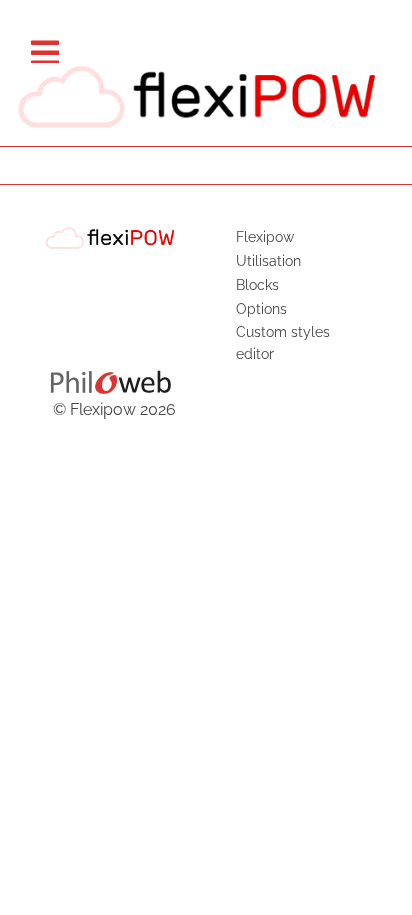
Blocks (257, 284)
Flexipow (265, 236)
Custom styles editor (283, 342)
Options (261, 308)
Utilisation (268, 260)
